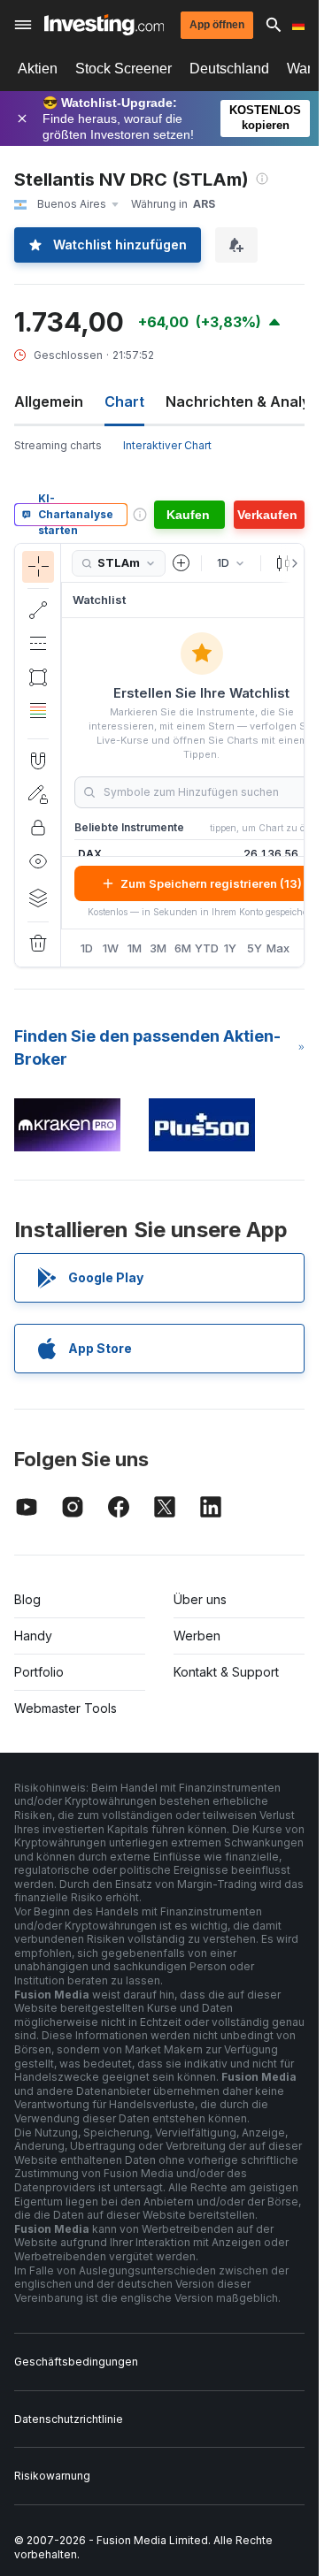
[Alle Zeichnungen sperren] (38, 828)
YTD (207, 948)
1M (135, 948)
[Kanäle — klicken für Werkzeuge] (38, 644)
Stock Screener (124, 69)
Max (278, 948)
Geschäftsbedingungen (76, 2362)
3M (158, 948)
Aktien (38, 69)
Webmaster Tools (66, 1708)
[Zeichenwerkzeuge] (66, 755)
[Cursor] (38, 567)
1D (87, 948)
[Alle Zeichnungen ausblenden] (38, 861)
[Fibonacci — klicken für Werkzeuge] (38, 711)
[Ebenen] (38, 898)
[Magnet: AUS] (38, 761)
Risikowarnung (52, 2476)
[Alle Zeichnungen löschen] (38, 944)
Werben (197, 1636)
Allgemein (49, 401)
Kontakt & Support (226, 1672)
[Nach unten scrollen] (38, 724)
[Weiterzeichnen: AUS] (38, 794)
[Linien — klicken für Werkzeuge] (38, 610)
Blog (27, 1599)
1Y (230, 948)
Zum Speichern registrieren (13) (211, 883)
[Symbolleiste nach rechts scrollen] (291, 563)
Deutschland (229, 69)
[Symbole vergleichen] (181, 563)
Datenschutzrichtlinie (69, 2419)
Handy (33, 1636)
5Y (255, 948)
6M (183, 948)
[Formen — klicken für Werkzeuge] (38, 677)
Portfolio (39, 1672)
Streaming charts (58, 445)
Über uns (200, 1599)
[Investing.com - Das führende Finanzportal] (104, 25)
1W (111, 948)
